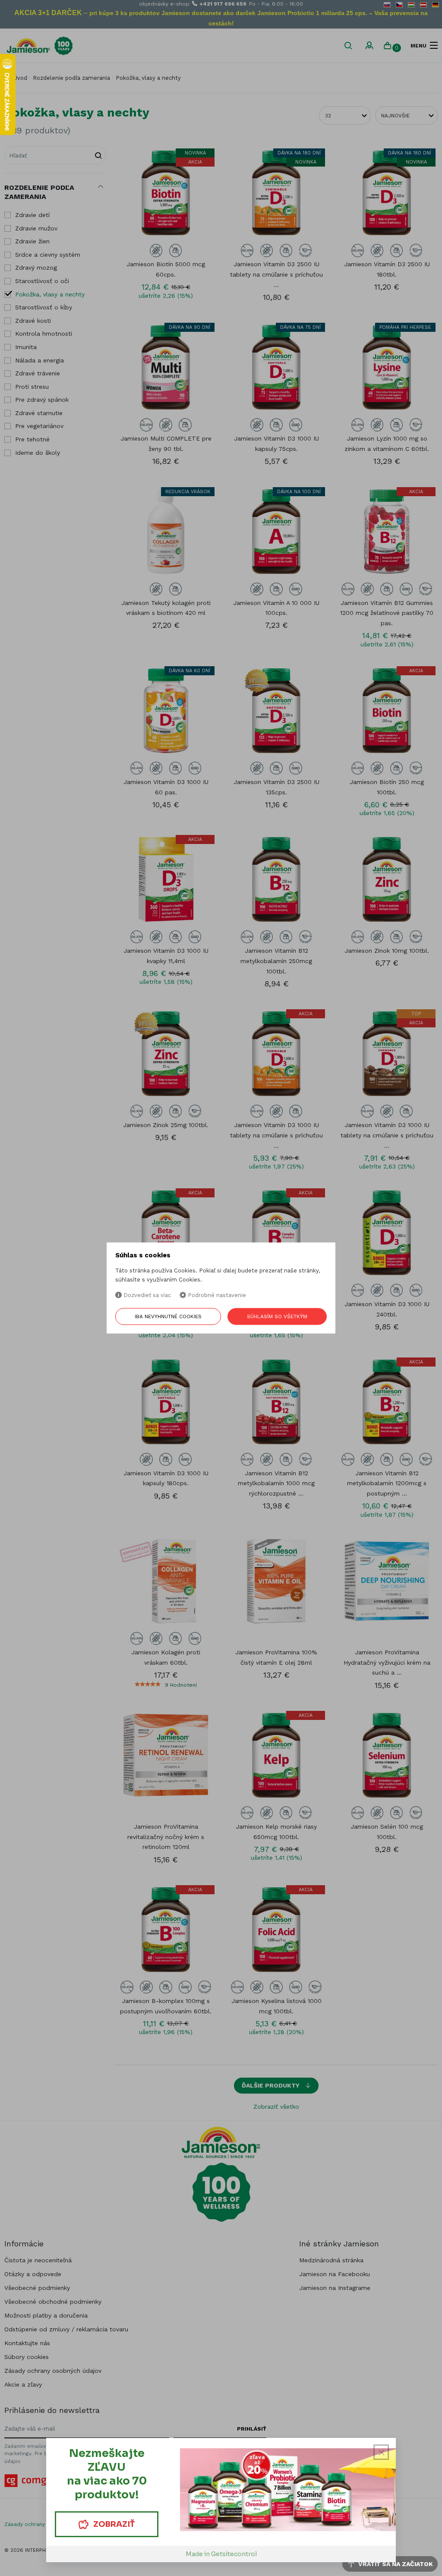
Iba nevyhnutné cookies (168, 1317)
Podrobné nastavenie (216, 1295)
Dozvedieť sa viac (146, 1295)
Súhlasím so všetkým (277, 1317)
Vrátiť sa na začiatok (395, 2564)
